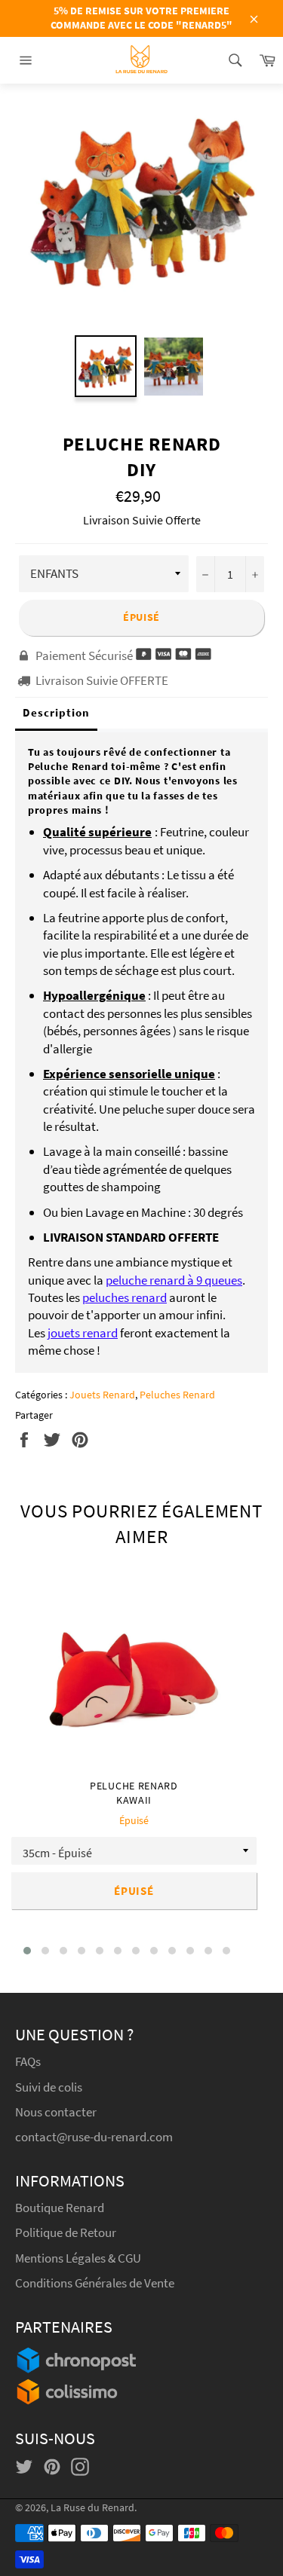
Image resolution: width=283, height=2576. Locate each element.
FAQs (28, 2061)
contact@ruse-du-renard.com (94, 2137)
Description (56, 712)
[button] (27, 1951)
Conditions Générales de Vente (95, 2283)
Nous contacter (56, 2112)
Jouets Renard (102, 1395)
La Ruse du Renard (92, 2508)
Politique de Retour (66, 2232)
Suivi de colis (49, 2087)
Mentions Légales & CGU (78, 2258)
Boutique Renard (61, 2208)
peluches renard (125, 1297)
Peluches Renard (177, 1395)
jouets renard (83, 1333)
